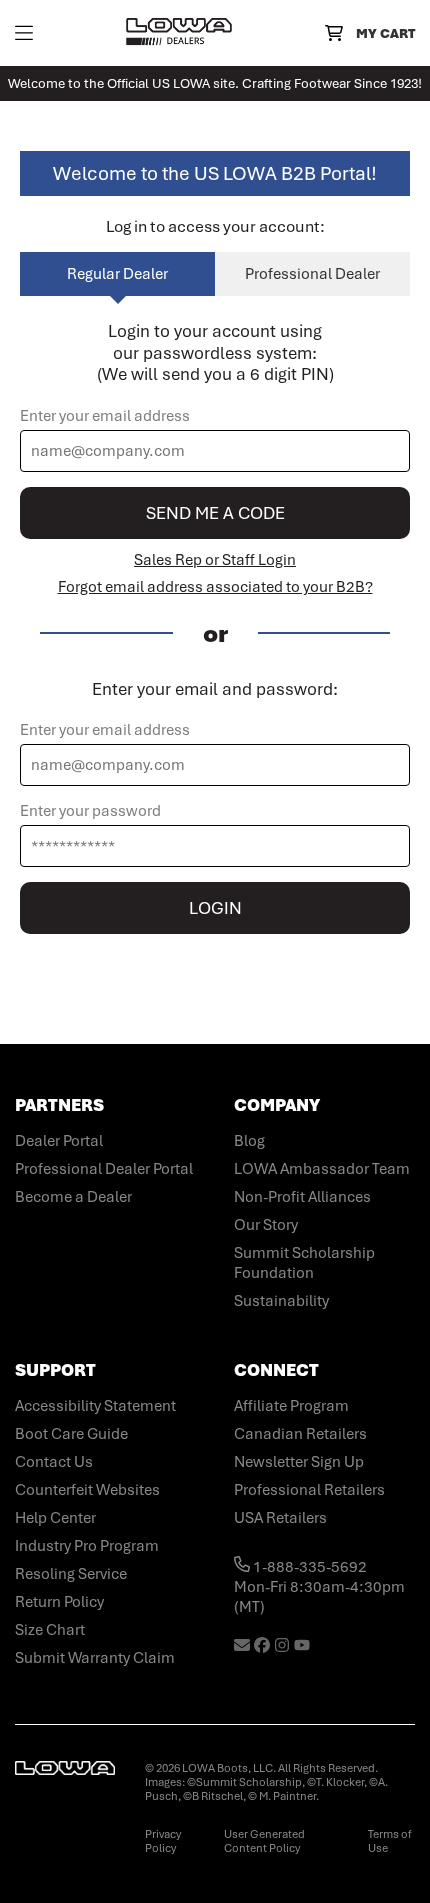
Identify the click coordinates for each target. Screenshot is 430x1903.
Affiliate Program (291, 1406)
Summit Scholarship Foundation (304, 1263)
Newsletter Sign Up (299, 1462)
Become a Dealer (73, 1197)
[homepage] (179, 33)
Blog (249, 1141)
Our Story (266, 1225)
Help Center (55, 1518)
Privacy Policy (163, 1841)
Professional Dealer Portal (104, 1169)
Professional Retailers (309, 1490)
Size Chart (50, 1630)
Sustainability (281, 1301)
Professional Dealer (312, 274)
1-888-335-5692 (308, 1567)
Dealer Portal (59, 1141)
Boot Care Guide (71, 1434)
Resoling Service (71, 1574)
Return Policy (59, 1602)
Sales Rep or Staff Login (215, 560)
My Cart (385, 33)
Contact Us (54, 1462)
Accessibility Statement (95, 1406)
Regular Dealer (117, 274)
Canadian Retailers (300, 1434)
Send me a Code (215, 513)
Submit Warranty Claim (95, 1658)
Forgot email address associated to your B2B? (215, 587)
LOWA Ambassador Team (322, 1169)
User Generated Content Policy (264, 1841)
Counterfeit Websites (87, 1490)
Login (215, 908)
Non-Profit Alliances (302, 1197)
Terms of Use (390, 1841)
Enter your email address (105, 416)
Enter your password (90, 811)
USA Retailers (280, 1518)
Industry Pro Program (87, 1546)
